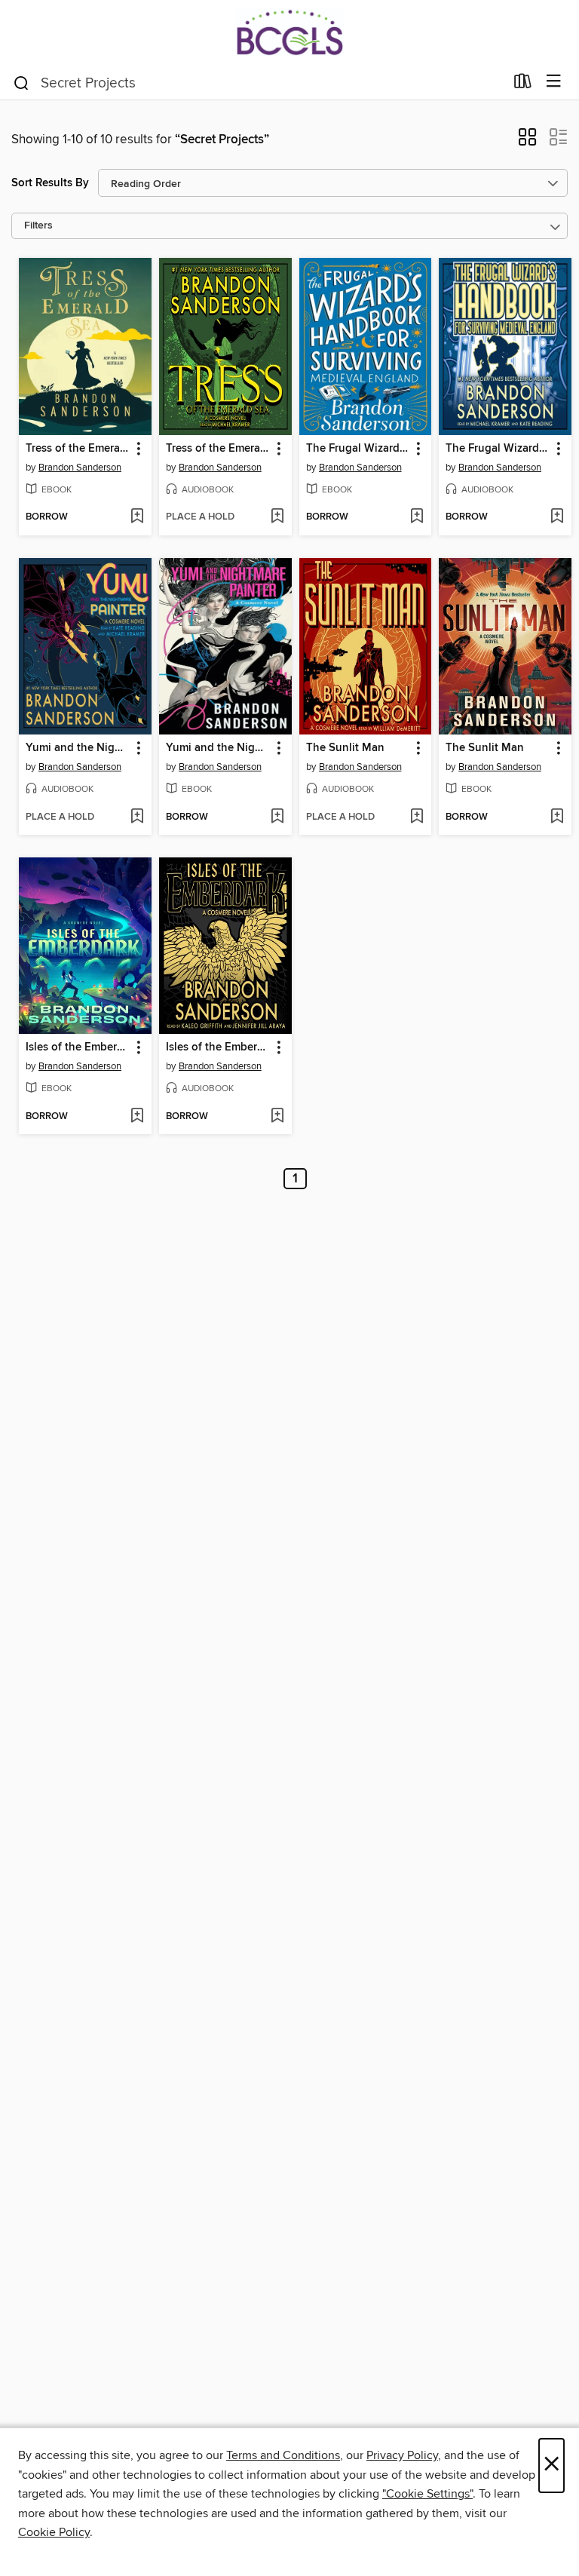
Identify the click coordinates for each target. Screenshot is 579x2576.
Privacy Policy (402, 2455)
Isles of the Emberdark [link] (78, 1047)
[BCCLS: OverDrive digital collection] (289, 32)
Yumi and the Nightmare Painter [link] (78, 748)
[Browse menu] (554, 82)
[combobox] (258, 83)
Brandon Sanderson (80, 468)
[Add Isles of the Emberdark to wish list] (137, 1117)
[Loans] (523, 84)
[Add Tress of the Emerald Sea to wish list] (137, 517)
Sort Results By (50, 183)
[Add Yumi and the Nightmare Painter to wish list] (137, 817)
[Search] (21, 82)
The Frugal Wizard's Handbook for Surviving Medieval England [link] (358, 449)
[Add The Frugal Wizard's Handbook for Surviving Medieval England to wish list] (417, 517)
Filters (38, 226)
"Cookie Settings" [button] (427, 2494)
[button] (527, 142)
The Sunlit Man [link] (345, 748)
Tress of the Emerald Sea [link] (78, 449)
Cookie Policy (54, 2532)
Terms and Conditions (283, 2455)
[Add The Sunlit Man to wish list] (417, 817)
